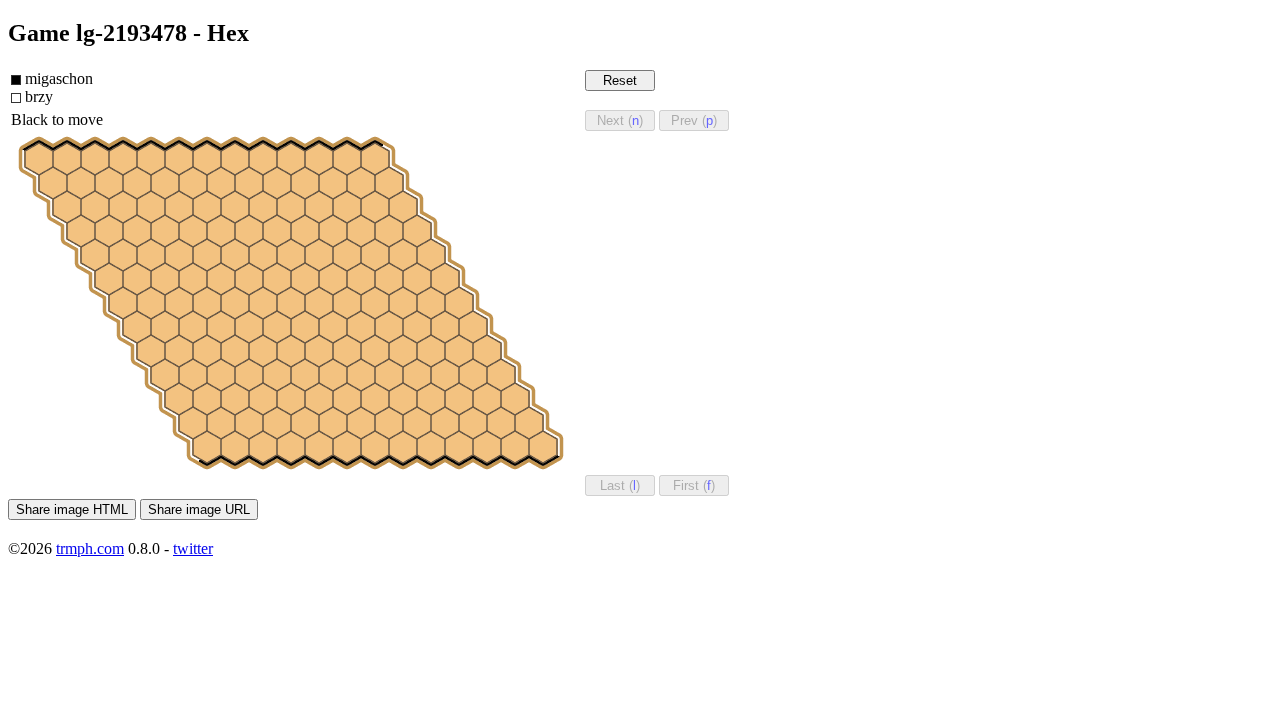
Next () (620, 120)
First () (694, 485)
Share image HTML (72, 509)
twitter (193, 548)
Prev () (694, 120)
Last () (620, 485)
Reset (620, 80)
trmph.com (90, 548)
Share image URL (199, 509)
